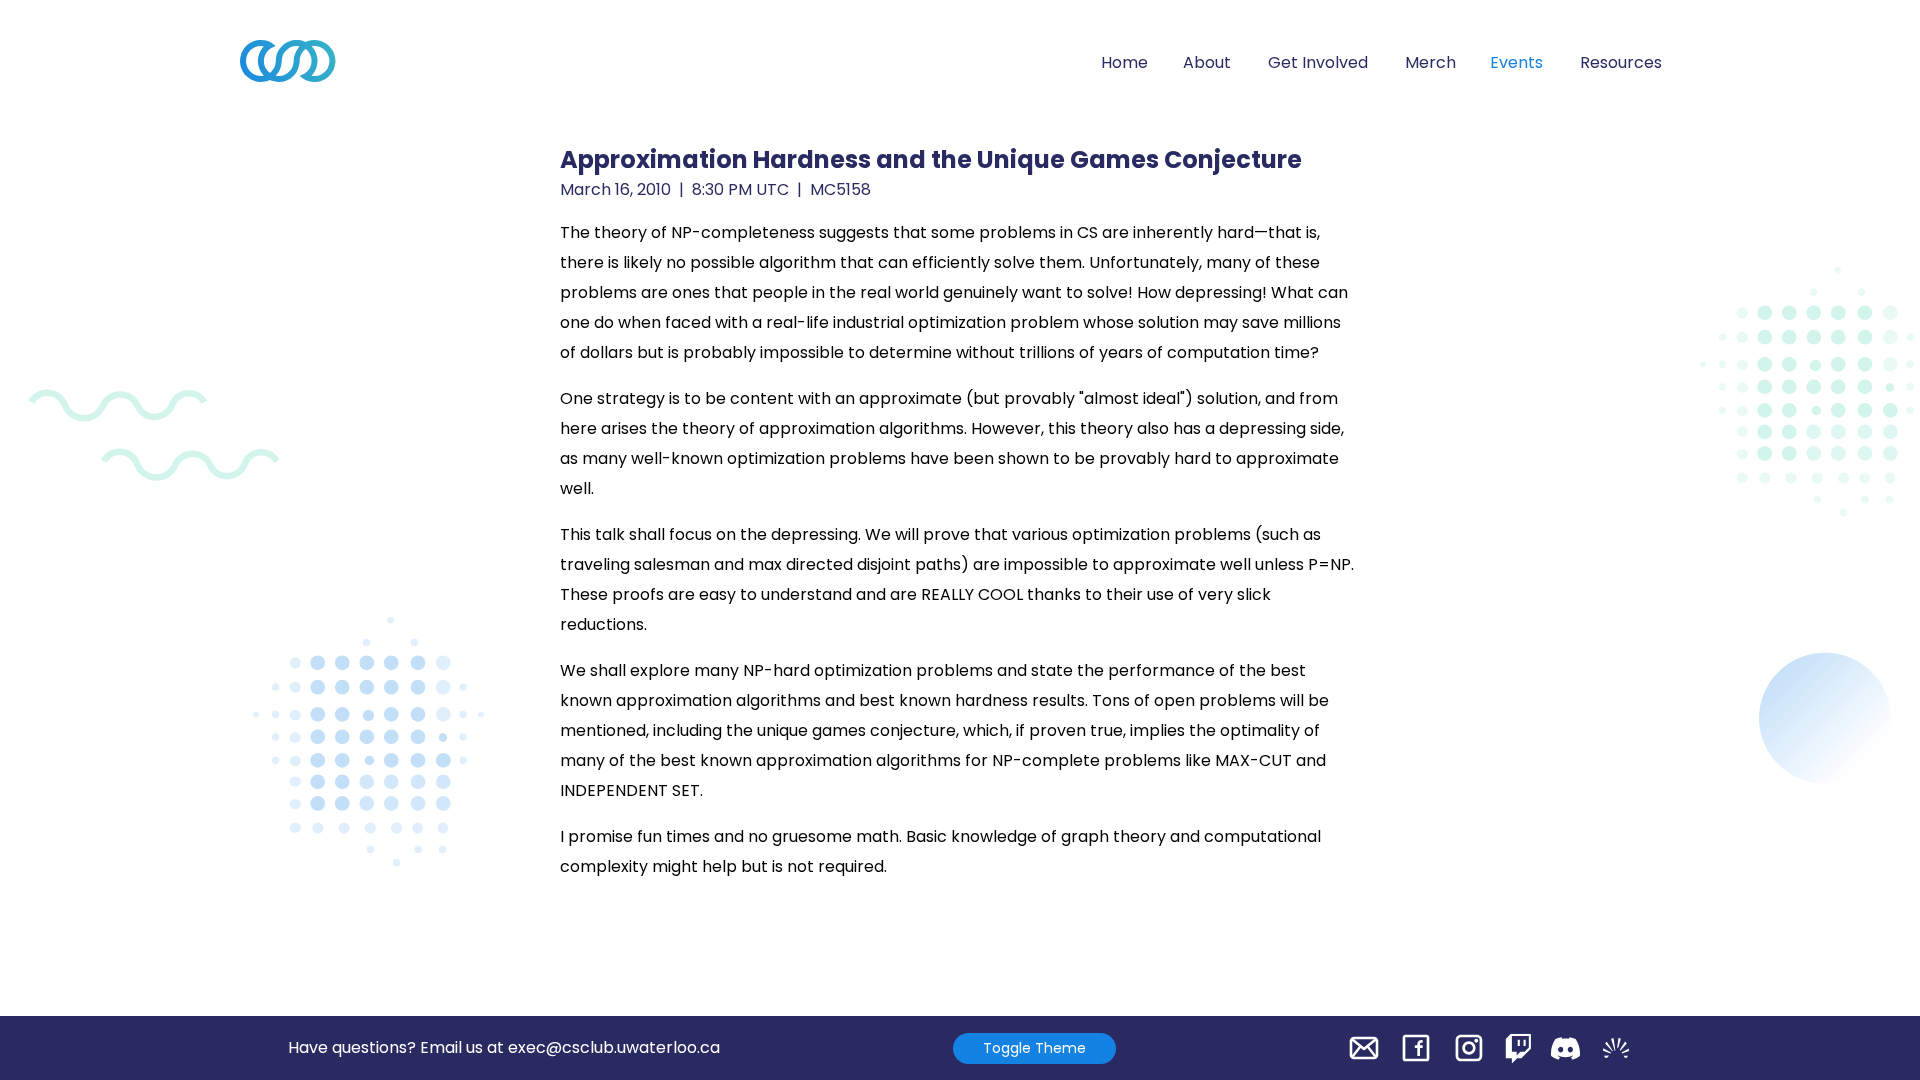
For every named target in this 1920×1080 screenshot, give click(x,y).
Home (1124, 62)
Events (1516, 62)
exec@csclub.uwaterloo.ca (614, 1047)
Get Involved (1318, 62)
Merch (1430, 62)
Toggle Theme (1034, 1048)
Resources (1621, 62)
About (1207, 62)
